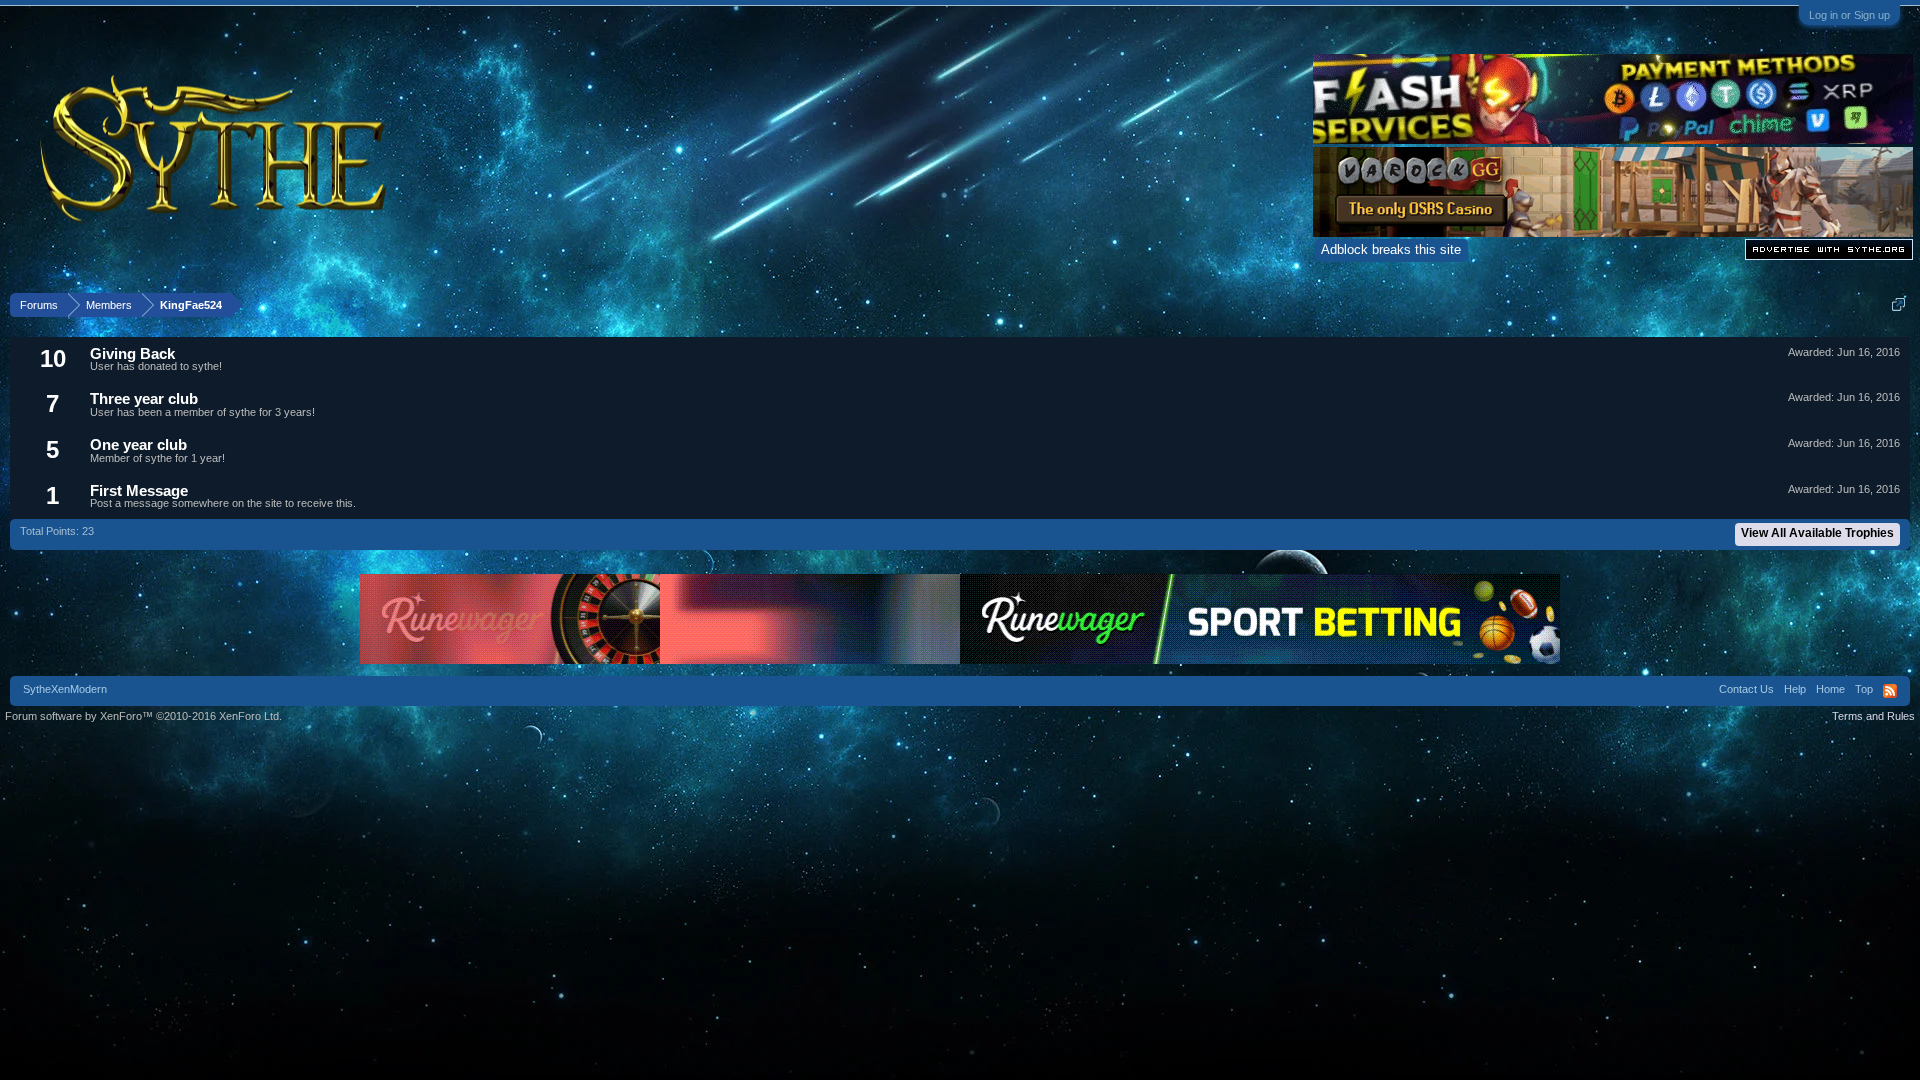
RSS (1890, 691)
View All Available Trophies (1817, 533)
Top (1864, 689)
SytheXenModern (65, 689)
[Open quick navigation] (1898, 304)
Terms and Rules (1873, 716)
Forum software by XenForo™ (143, 716)
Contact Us (1746, 689)
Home (1830, 689)
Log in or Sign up (1849, 15)
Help (1795, 689)
